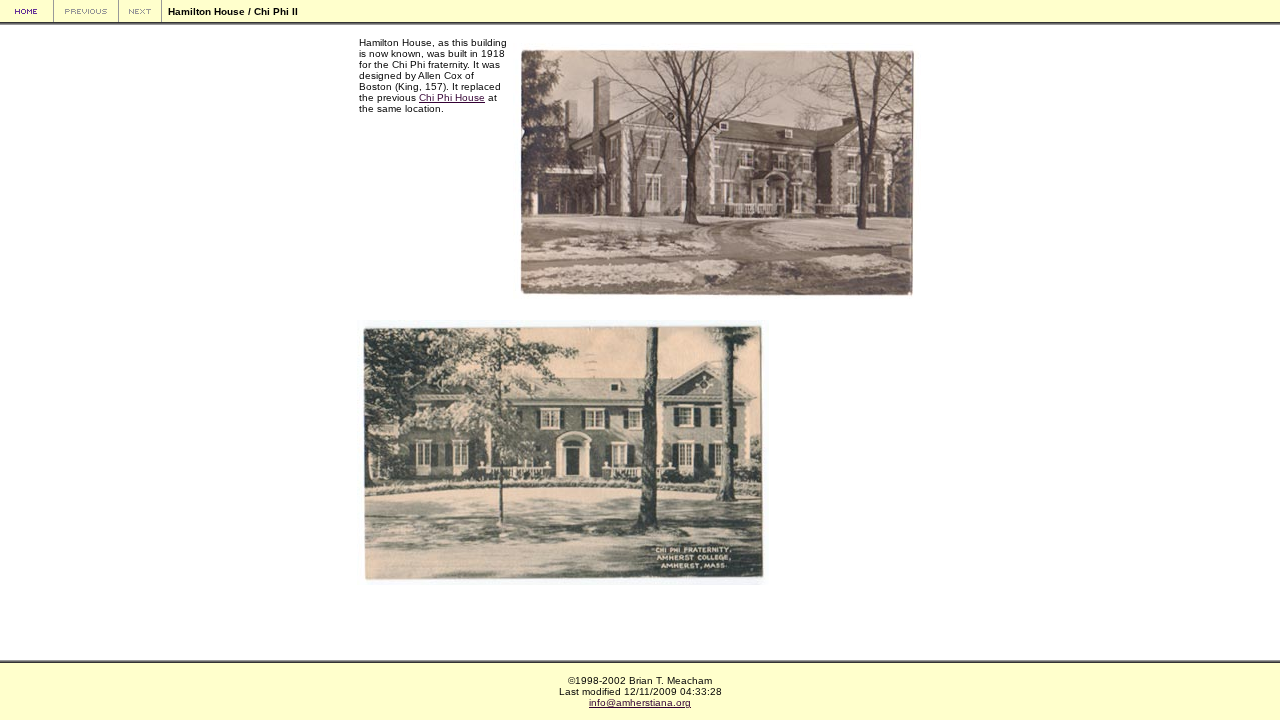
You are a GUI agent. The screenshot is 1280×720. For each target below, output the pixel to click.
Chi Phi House (452, 97)
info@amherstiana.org (640, 702)
